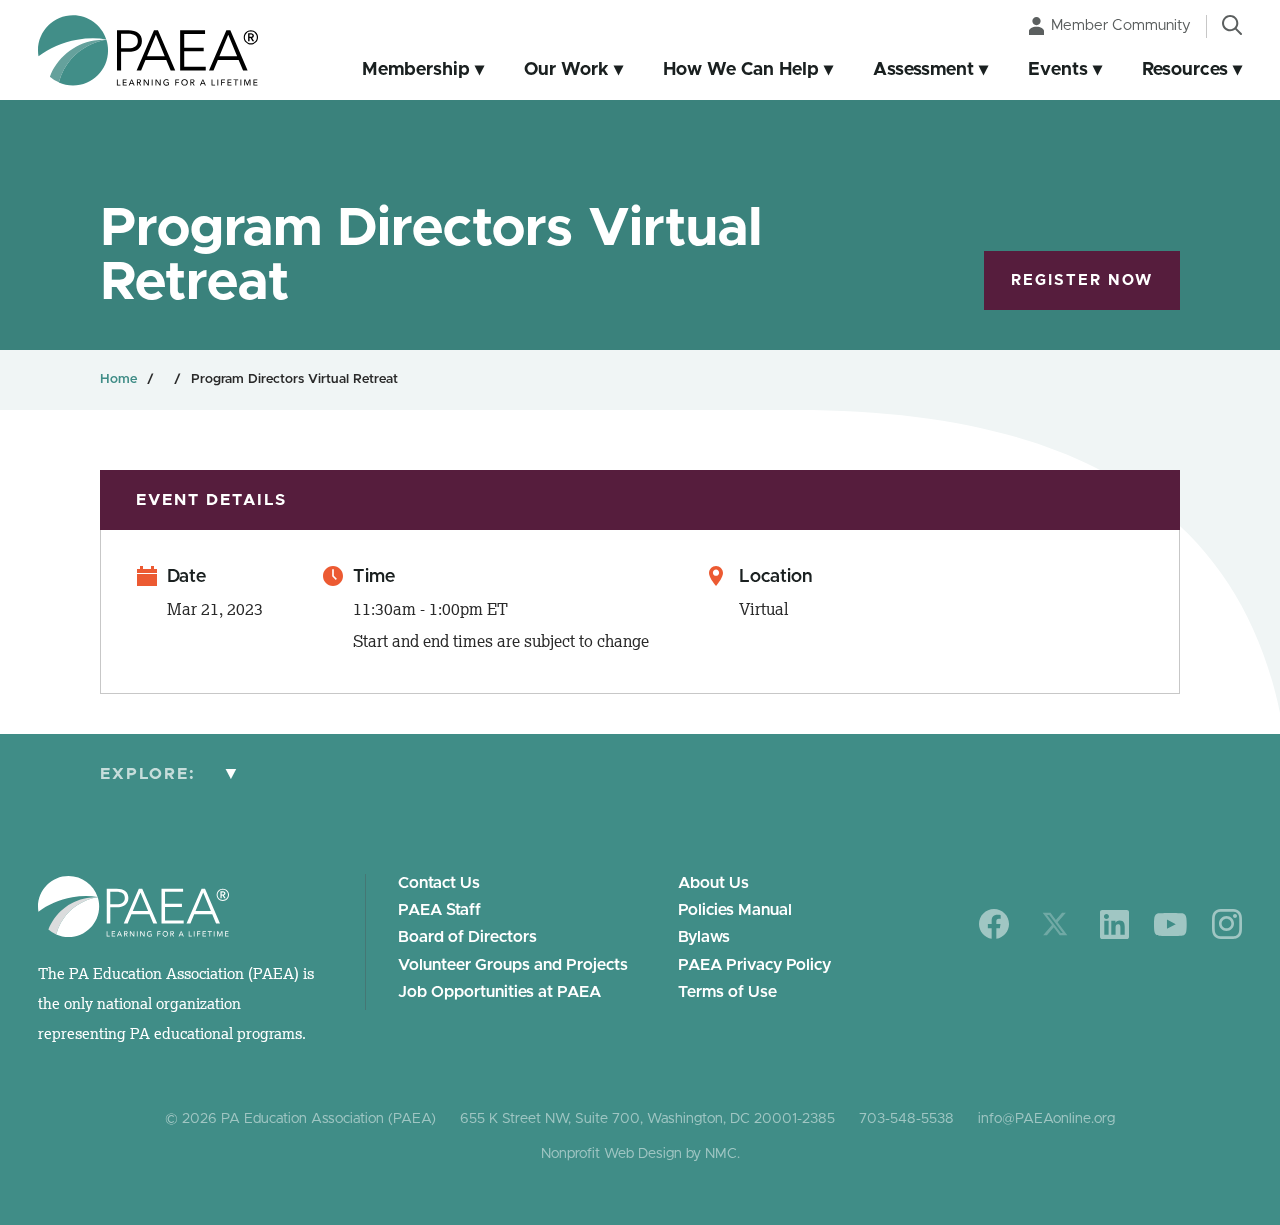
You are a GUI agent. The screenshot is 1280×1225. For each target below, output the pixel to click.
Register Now (1082, 280)
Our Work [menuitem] (566, 70)
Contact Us (439, 883)
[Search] (1232, 25)
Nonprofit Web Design (611, 1154)
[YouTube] (1170, 924)
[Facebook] (994, 924)
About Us (713, 883)
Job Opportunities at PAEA (499, 992)
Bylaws (704, 937)
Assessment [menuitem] (923, 70)
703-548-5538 (906, 1119)
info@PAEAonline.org (1046, 1119)
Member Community (1121, 25)
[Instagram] (1227, 924)
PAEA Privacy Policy (754, 965)
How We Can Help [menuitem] (741, 70)
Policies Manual (735, 910)
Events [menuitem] (1058, 70)
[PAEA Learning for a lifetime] (148, 50)
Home (118, 379)
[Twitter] (1055, 924)
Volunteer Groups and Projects (513, 965)
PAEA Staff (439, 910)
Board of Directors (467, 937)
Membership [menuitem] (416, 70)
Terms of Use (727, 992)
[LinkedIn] (1114, 924)
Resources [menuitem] (1185, 70)
